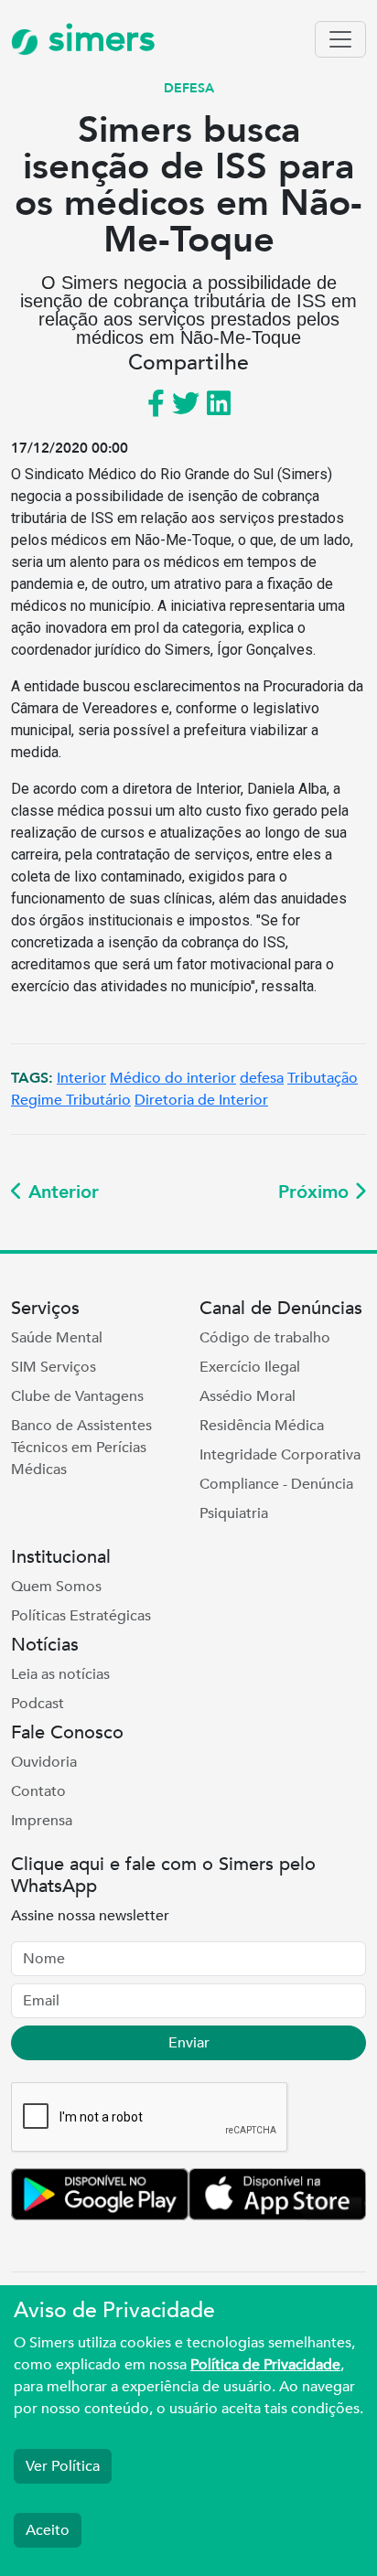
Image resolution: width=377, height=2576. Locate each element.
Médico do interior (173, 1078)
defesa (262, 1078)
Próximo (316, 1192)
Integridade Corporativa (280, 1455)
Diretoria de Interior (201, 1100)
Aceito (48, 2530)
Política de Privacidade (265, 2365)
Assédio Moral (248, 1396)
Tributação (323, 1078)
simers (97, 39)
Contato (38, 1791)
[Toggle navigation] (340, 39)
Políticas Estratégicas (81, 1616)
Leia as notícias (60, 1674)
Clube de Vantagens (77, 1396)
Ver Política (63, 2466)
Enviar (189, 2043)
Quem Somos (56, 1587)
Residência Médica (262, 1426)
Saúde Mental (57, 1338)
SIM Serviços (54, 1367)
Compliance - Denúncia (276, 1484)
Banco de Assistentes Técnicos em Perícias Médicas (81, 1448)
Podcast (38, 1704)
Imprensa (42, 1821)
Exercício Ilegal (250, 1367)
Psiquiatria (234, 1513)
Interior (81, 1078)
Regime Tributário (71, 1100)
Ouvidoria (44, 1762)
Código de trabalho (265, 1338)
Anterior (61, 1192)
